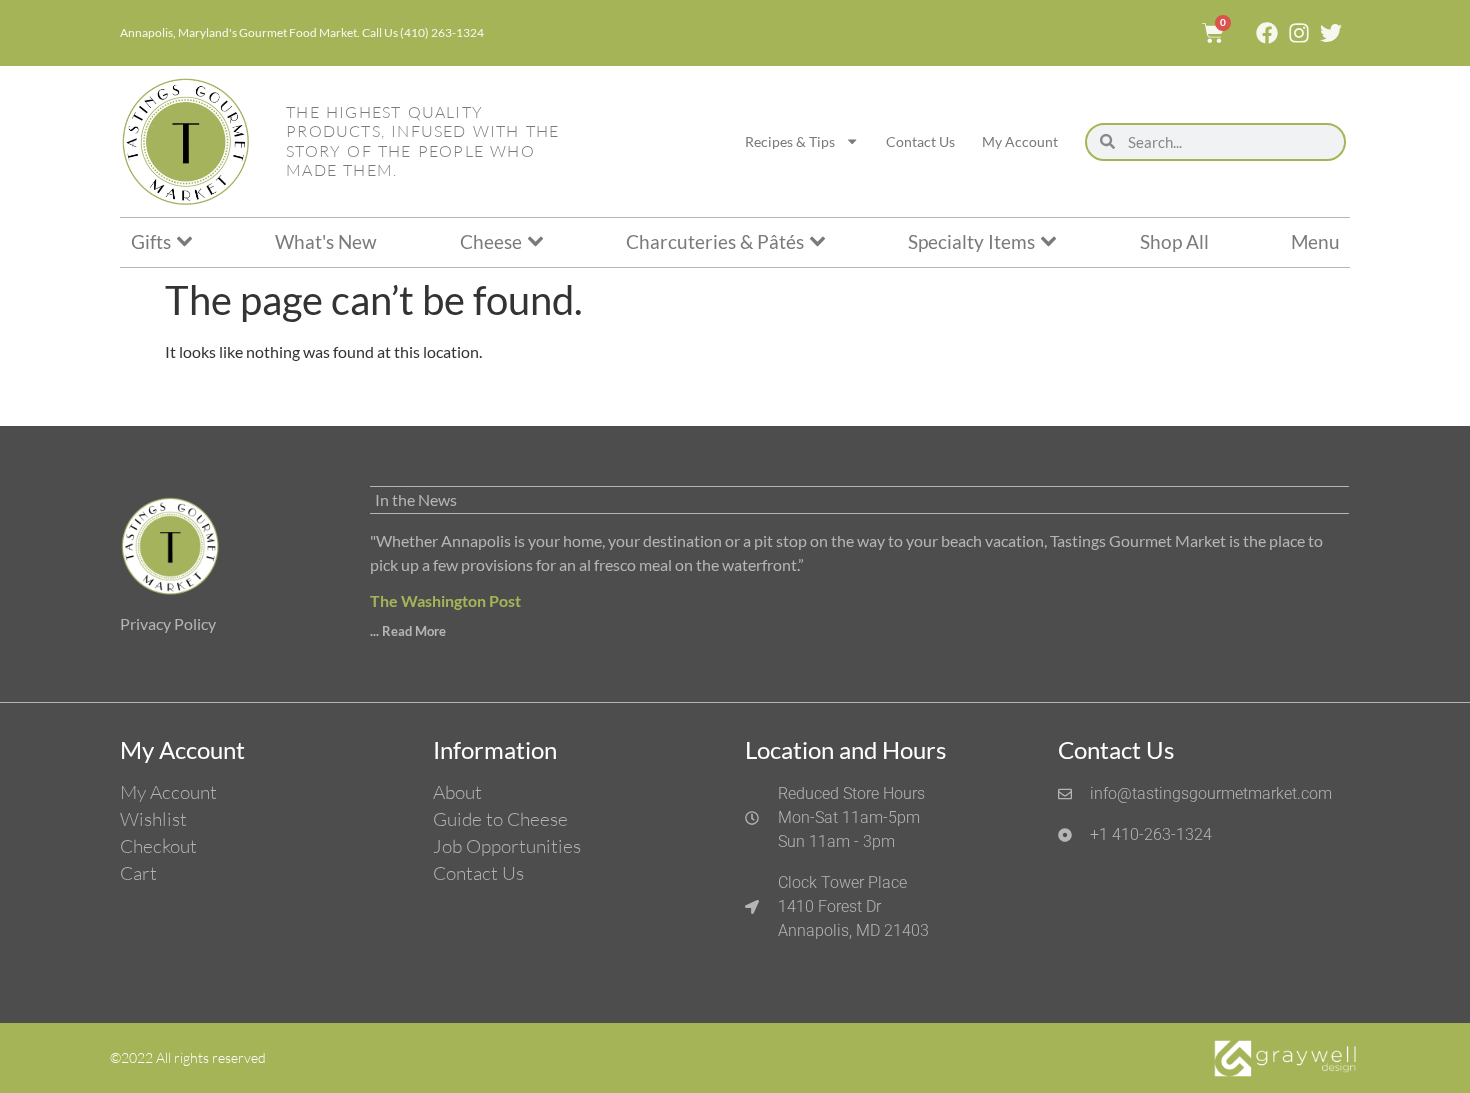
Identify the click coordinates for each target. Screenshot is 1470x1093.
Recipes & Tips (790, 141)
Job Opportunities (507, 846)
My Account (1020, 141)
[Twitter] (1331, 33)
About (457, 792)
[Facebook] (1267, 33)
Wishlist (153, 819)
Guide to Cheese (500, 819)
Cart (138, 873)
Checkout (158, 846)
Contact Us (920, 141)
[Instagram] (1299, 33)
